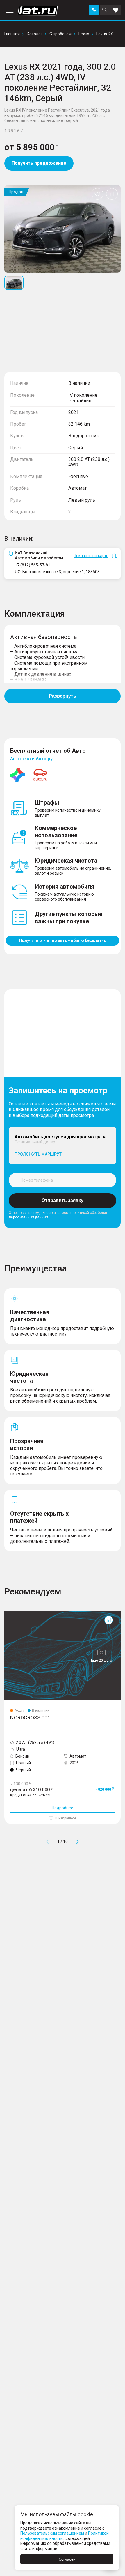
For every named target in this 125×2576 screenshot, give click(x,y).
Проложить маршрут (38, 1154)
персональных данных (28, 1217)
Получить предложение (39, 163)
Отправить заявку (63, 1200)
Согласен (67, 2559)
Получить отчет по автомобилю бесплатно (63, 940)
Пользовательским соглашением (52, 2533)
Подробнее (63, 1808)
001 (8, 1614)
